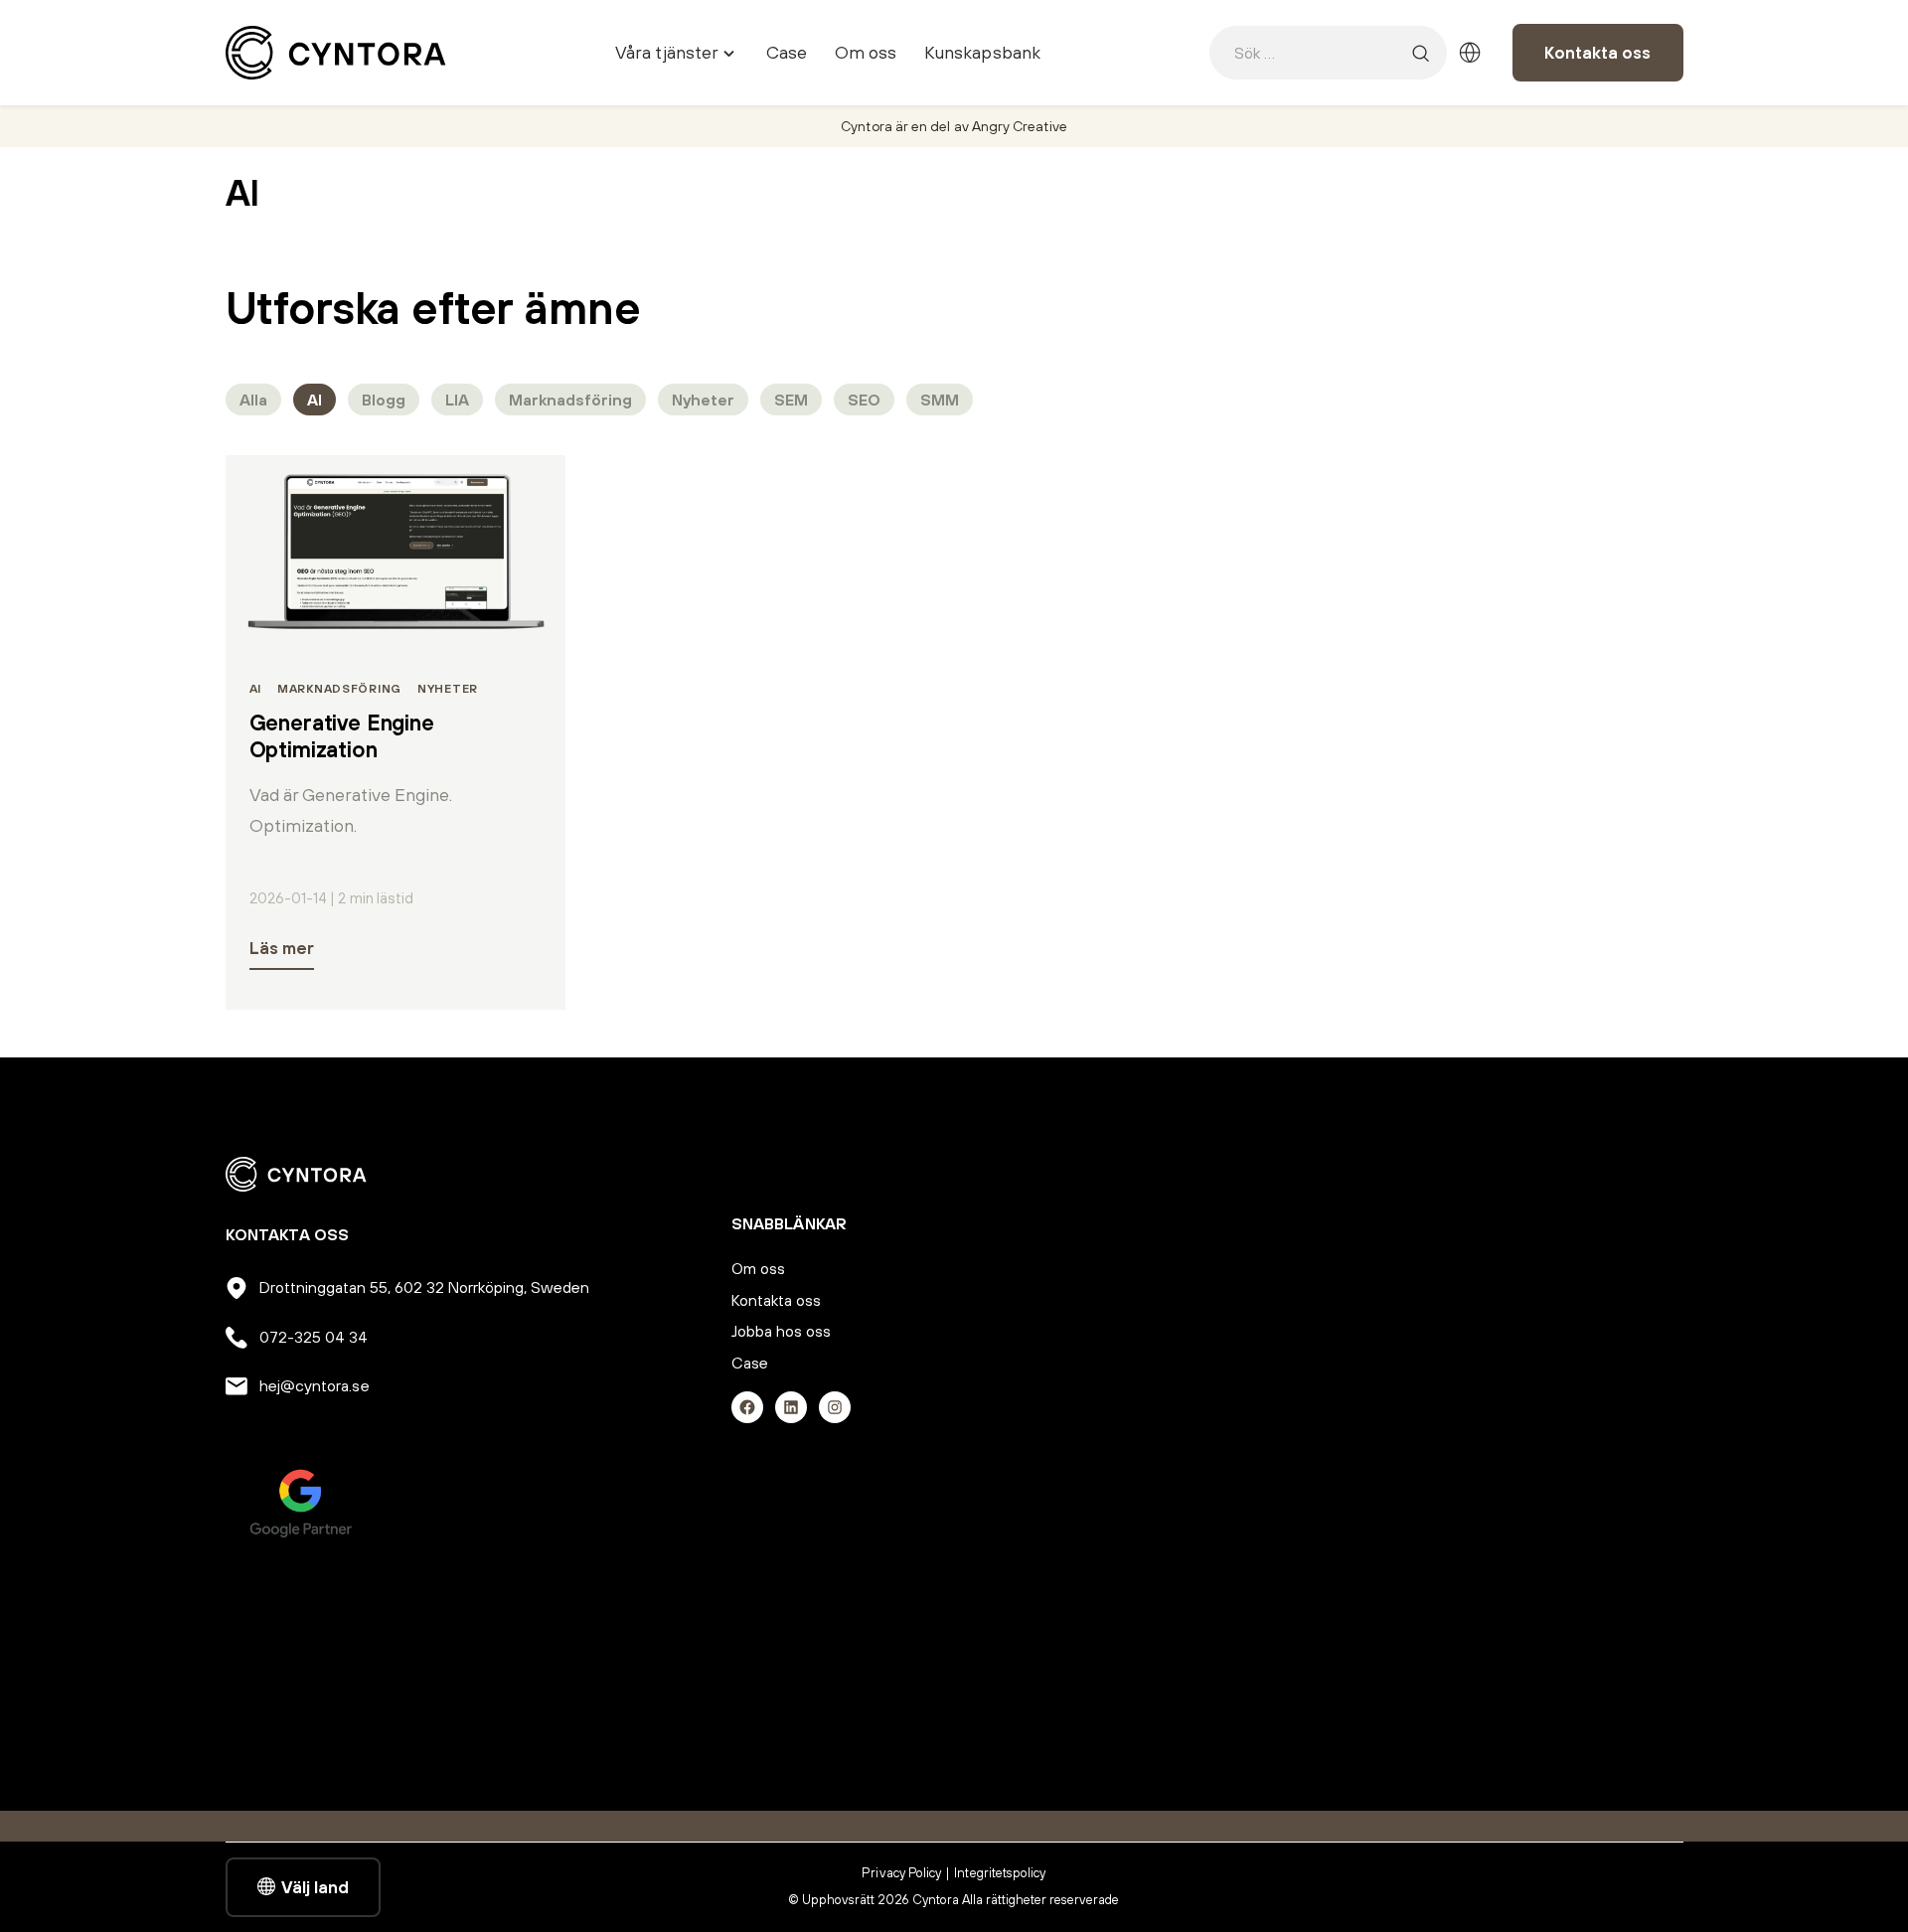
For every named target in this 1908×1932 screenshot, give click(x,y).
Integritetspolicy (1000, 1873)
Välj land (315, 1887)
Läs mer (282, 948)
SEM (791, 400)
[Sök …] (1420, 53)
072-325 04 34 (314, 1337)
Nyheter (703, 400)
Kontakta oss (1597, 53)
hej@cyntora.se (315, 1385)
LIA (457, 400)
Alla (253, 400)
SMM (940, 400)
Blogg (384, 400)
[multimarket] (1470, 53)
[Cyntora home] (336, 53)
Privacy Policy (901, 1873)
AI (315, 400)
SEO (864, 400)
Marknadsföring (570, 400)
